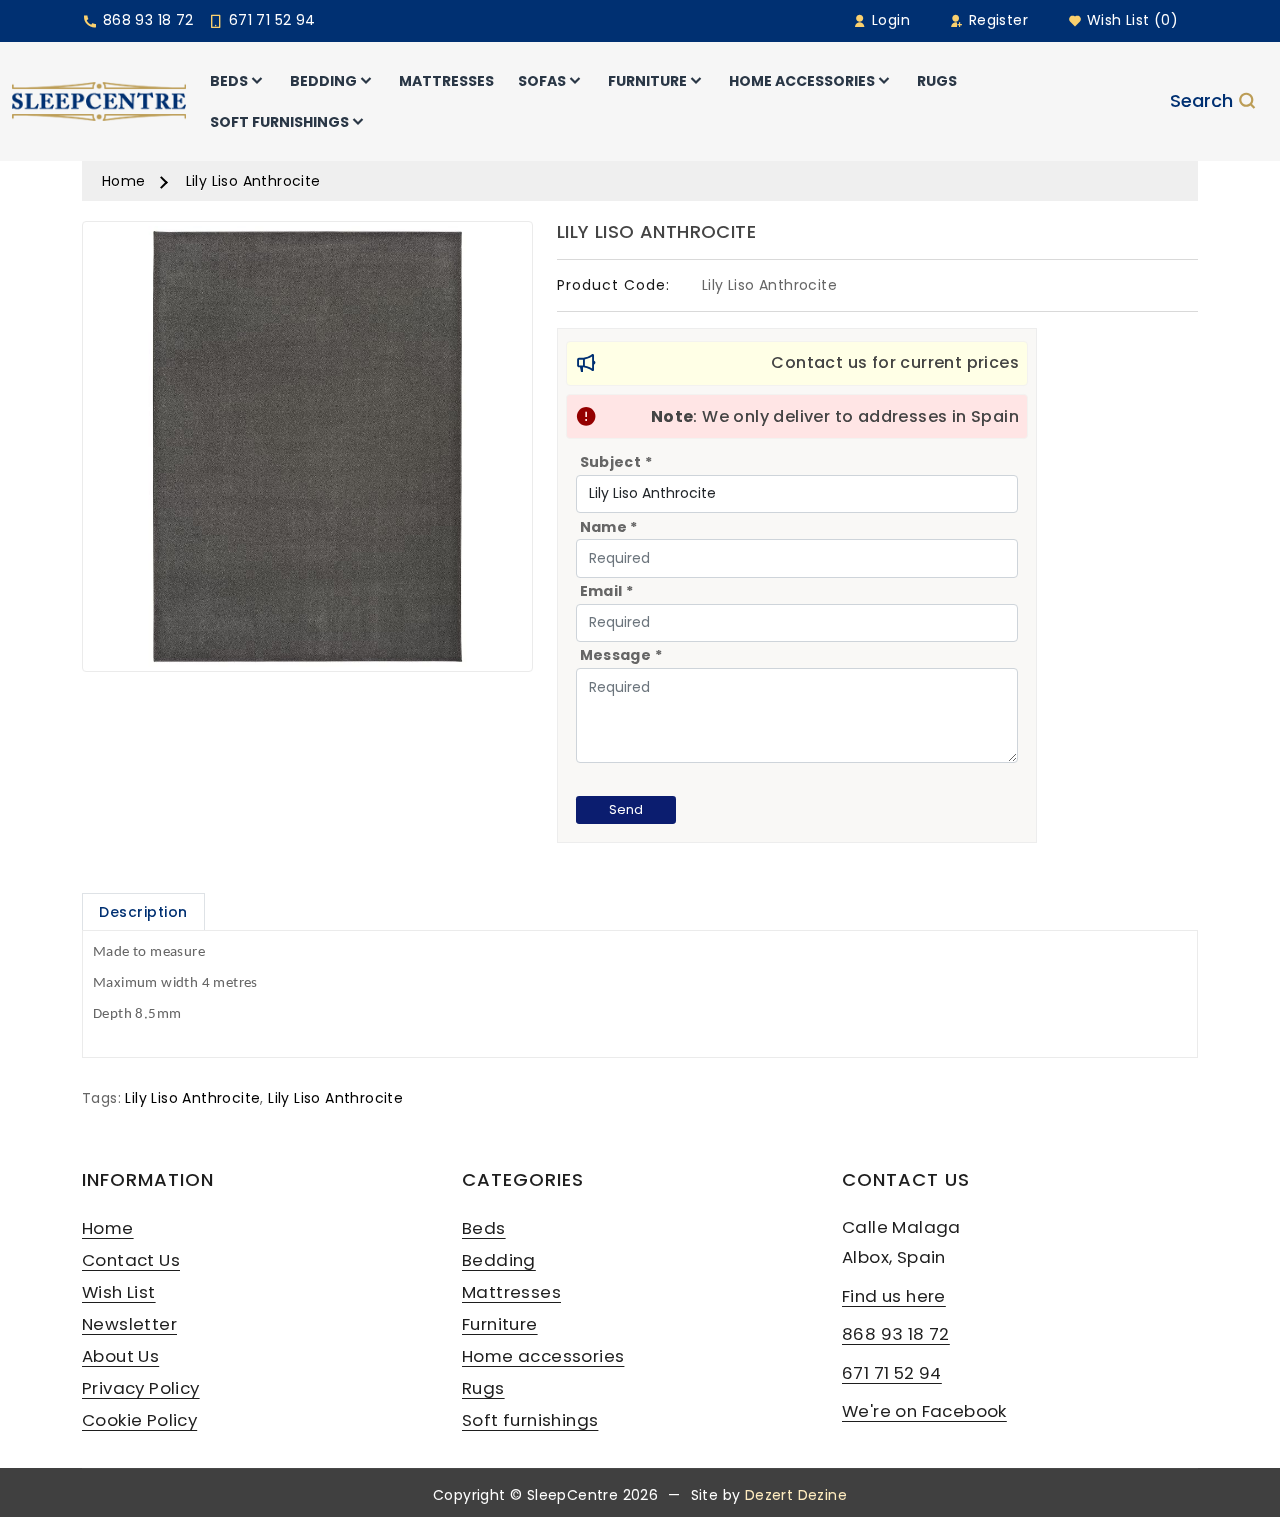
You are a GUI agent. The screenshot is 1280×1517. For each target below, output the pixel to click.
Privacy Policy (141, 1388)
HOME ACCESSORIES (802, 81)
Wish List (119, 1292)
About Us (120, 1356)
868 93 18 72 (145, 20)
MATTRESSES (446, 81)
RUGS (937, 81)
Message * (621, 655)
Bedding (499, 1260)
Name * (609, 527)
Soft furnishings (530, 1420)
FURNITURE (647, 81)
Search (1201, 102)
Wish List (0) (1130, 20)
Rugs (483, 1388)
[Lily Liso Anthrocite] (307, 453)
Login (889, 20)
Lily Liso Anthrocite (253, 181)
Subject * (616, 462)
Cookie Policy (139, 1420)
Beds (484, 1228)
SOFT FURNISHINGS (279, 122)
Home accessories (543, 1356)
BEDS (229, 81)
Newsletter (129, 1324)
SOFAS (542, 81)
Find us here (894, 1296)
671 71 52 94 (269, 20)
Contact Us (131, 1260)
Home (124, 181)
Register (996, 20)
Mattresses (511, 1292)
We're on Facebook (924, 1411)
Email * (607, 591)
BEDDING (323, 81)
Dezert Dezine (796, 1495)
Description (143, 912)
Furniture (500, 1324)
